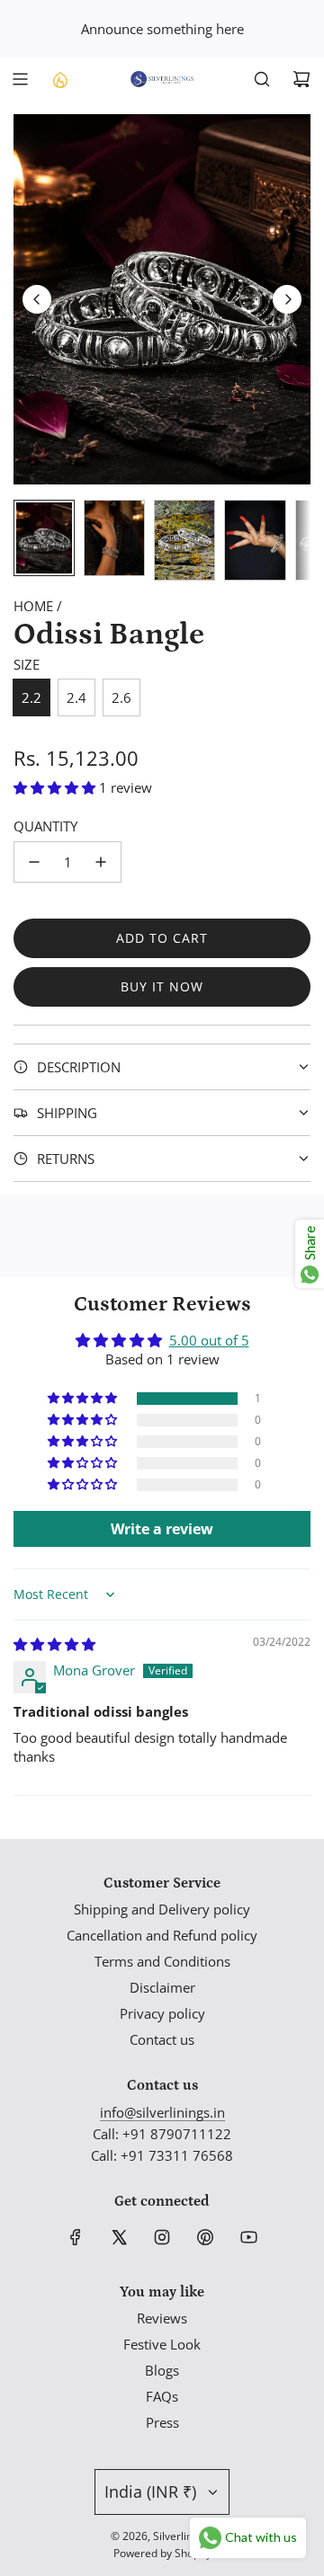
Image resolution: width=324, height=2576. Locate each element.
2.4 (76, 697)
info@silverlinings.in (162, 2112)
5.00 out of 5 (209, 1340)
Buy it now (162, 986)
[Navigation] (20, 79)
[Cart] (301, 79)
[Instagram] (162, 2237)
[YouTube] (248, 2237)
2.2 (31, 697)
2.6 (121, 697)
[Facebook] (76, 2237)
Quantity (45, 826)
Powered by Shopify (162, 2553)
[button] (37, 299)
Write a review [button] (162, 1529)
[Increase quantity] (101, 862)
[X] (119, 2237)
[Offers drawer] (59, 79)
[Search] (262, 79)
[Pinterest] (205, 2237)
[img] (54, 1644)
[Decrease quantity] (34, 862)
